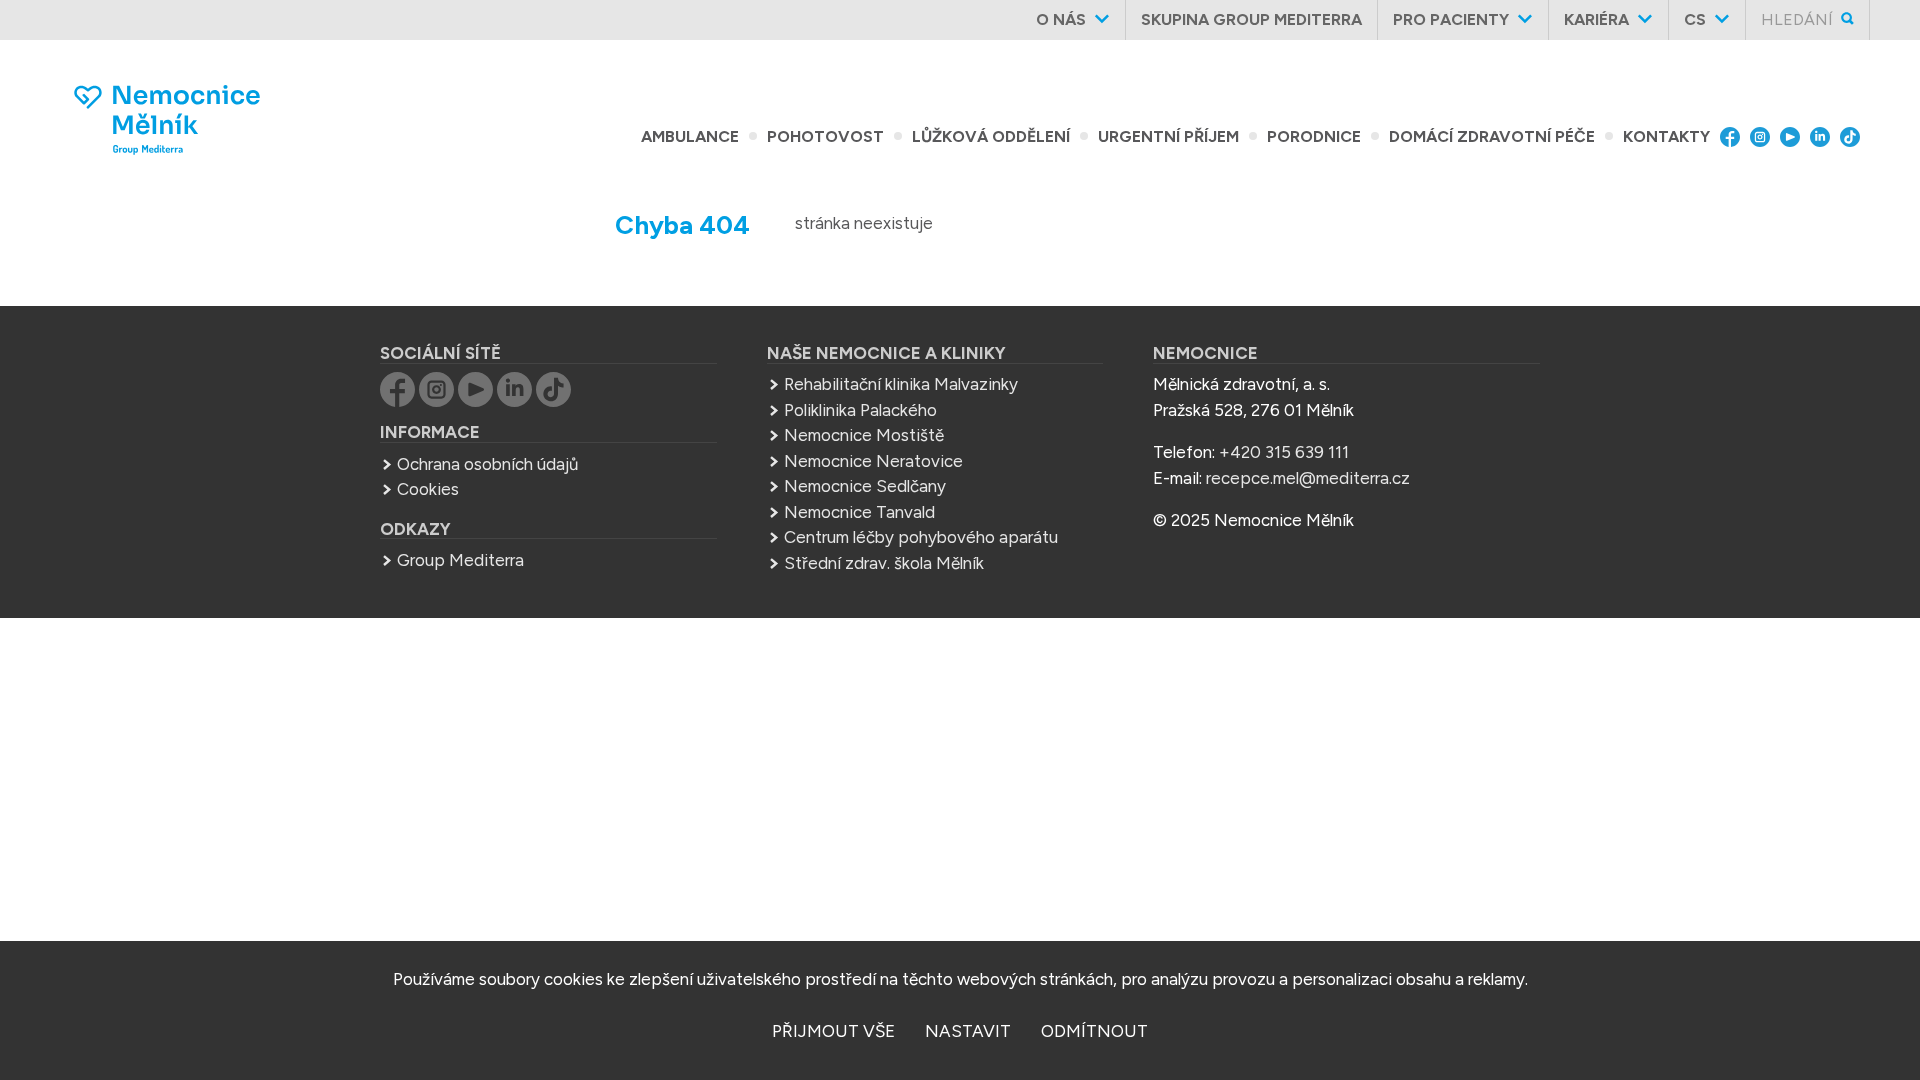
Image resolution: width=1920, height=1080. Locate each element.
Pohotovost (825, 136)
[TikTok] (1855, 137)
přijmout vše (833, 1031)
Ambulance (690, 136)
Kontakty (1666, 136)
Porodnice (1314, 136)
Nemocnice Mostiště (864, 435)
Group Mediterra (460, 560)
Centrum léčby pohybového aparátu (921, 537)
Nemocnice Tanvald (859, 512)
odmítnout (1094, 1031)
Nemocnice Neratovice (873, 461)
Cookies (428, 489)
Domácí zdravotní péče (1492, 136)
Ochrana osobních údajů (487, 464)
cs (1695, 19)
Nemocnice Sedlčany (865, 486)
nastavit (968, 1031)
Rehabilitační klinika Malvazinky (901, 384)
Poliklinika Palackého (860, 410)
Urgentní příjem (1168, 136)
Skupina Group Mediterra (1251, 19)
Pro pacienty (1451, 19)
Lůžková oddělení (991, 136)
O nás (1061, 19)
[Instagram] (1765, 137)
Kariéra (1596, 19)
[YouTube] (1795, 137)
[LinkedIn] (1825, 137)
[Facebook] (1735, 137)
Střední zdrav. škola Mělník (884, 563)
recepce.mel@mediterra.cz (1308, 478)
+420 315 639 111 (1284, 452)
